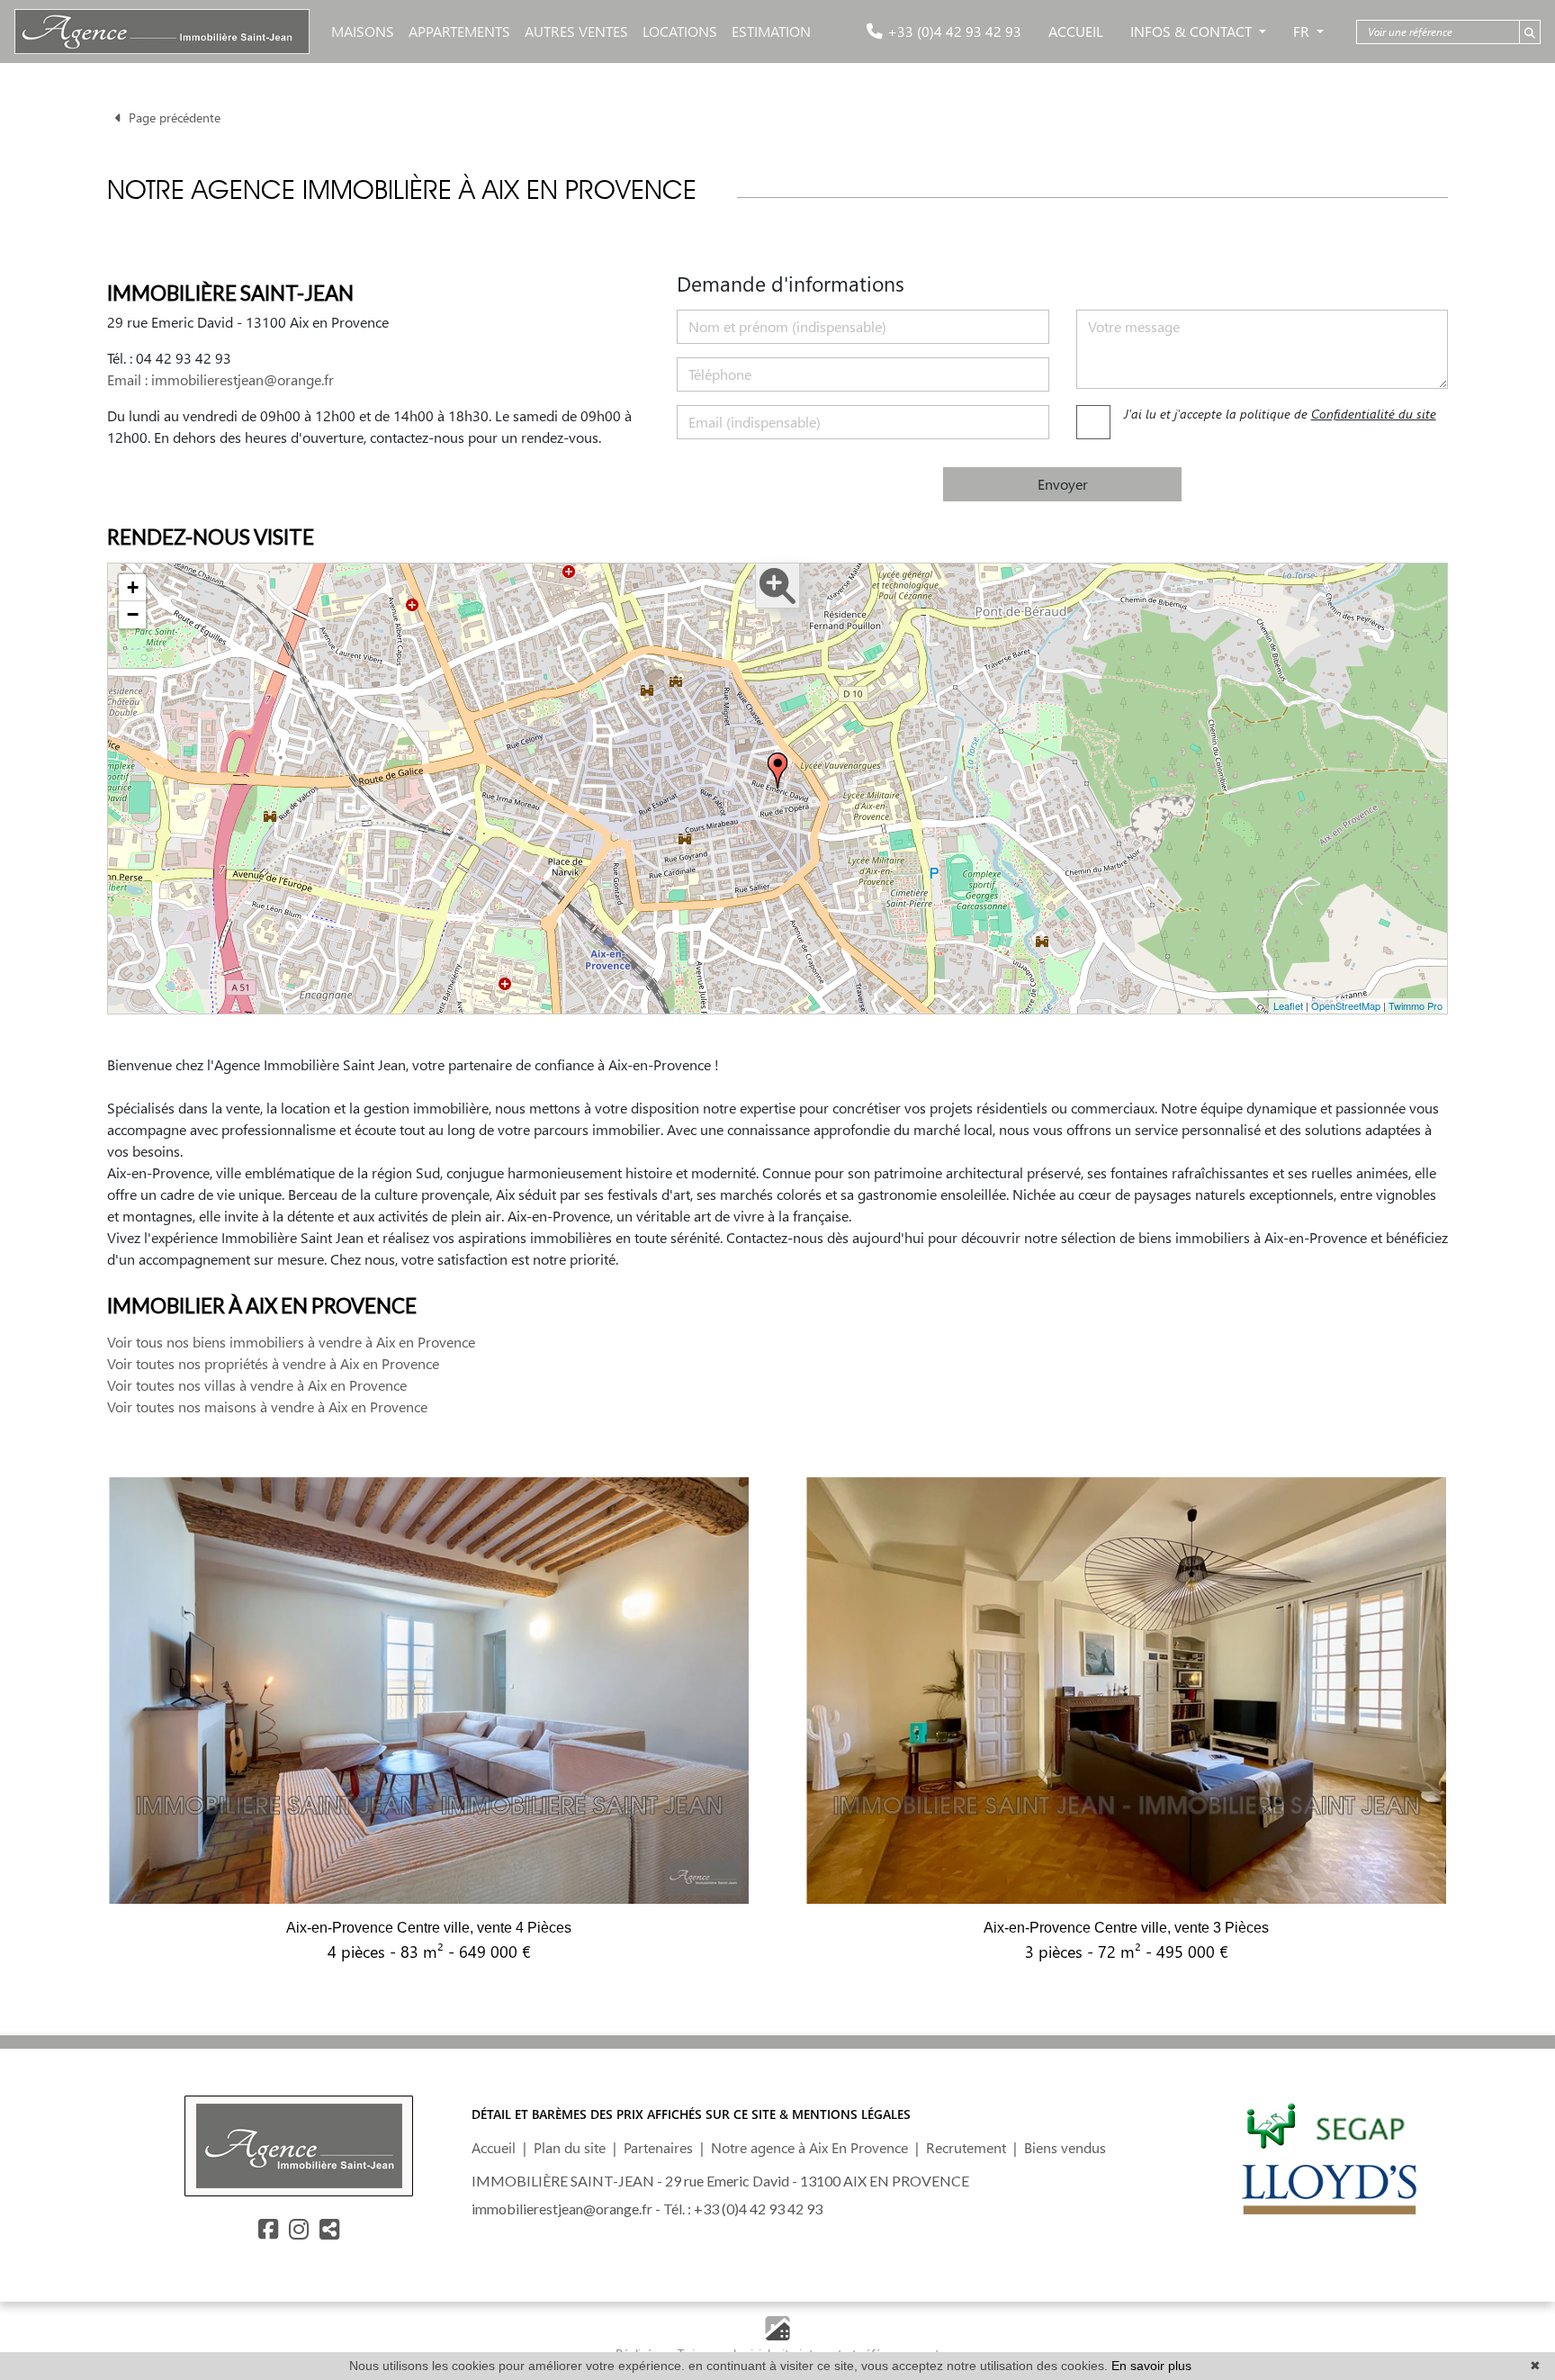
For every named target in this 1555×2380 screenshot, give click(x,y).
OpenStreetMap (1346, 1005)
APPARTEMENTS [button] (459, 31)
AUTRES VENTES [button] (576, 31)
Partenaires (658, 2147)
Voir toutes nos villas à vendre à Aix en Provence (257, 1385)
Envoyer (1063, 484)
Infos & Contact (1193, 31)
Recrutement (966, 2147)
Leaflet (1288, 1005)
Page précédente (171, 117)
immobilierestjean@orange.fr (562, 2209)
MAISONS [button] (363, 31)
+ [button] (133, 587)
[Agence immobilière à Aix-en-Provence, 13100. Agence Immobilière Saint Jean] (162, 32)
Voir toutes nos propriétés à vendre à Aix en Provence (273, 1363)
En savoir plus (1151, 2366)
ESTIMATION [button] (771, 31)
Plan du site (570, 2147)
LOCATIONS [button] (680, 31)
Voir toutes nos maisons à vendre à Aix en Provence (267, 1406)
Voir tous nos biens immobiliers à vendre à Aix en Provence (291, 1342)
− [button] (133, 614)
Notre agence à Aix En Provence (809, 2147)
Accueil (1076, 31)
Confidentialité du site (1374, 414)
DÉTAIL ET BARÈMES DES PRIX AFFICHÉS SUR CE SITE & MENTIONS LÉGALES (691, 2114)
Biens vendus (1065, 2147)
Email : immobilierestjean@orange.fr (220, 379)
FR (1303, 31)
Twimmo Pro (1416, 1005)
